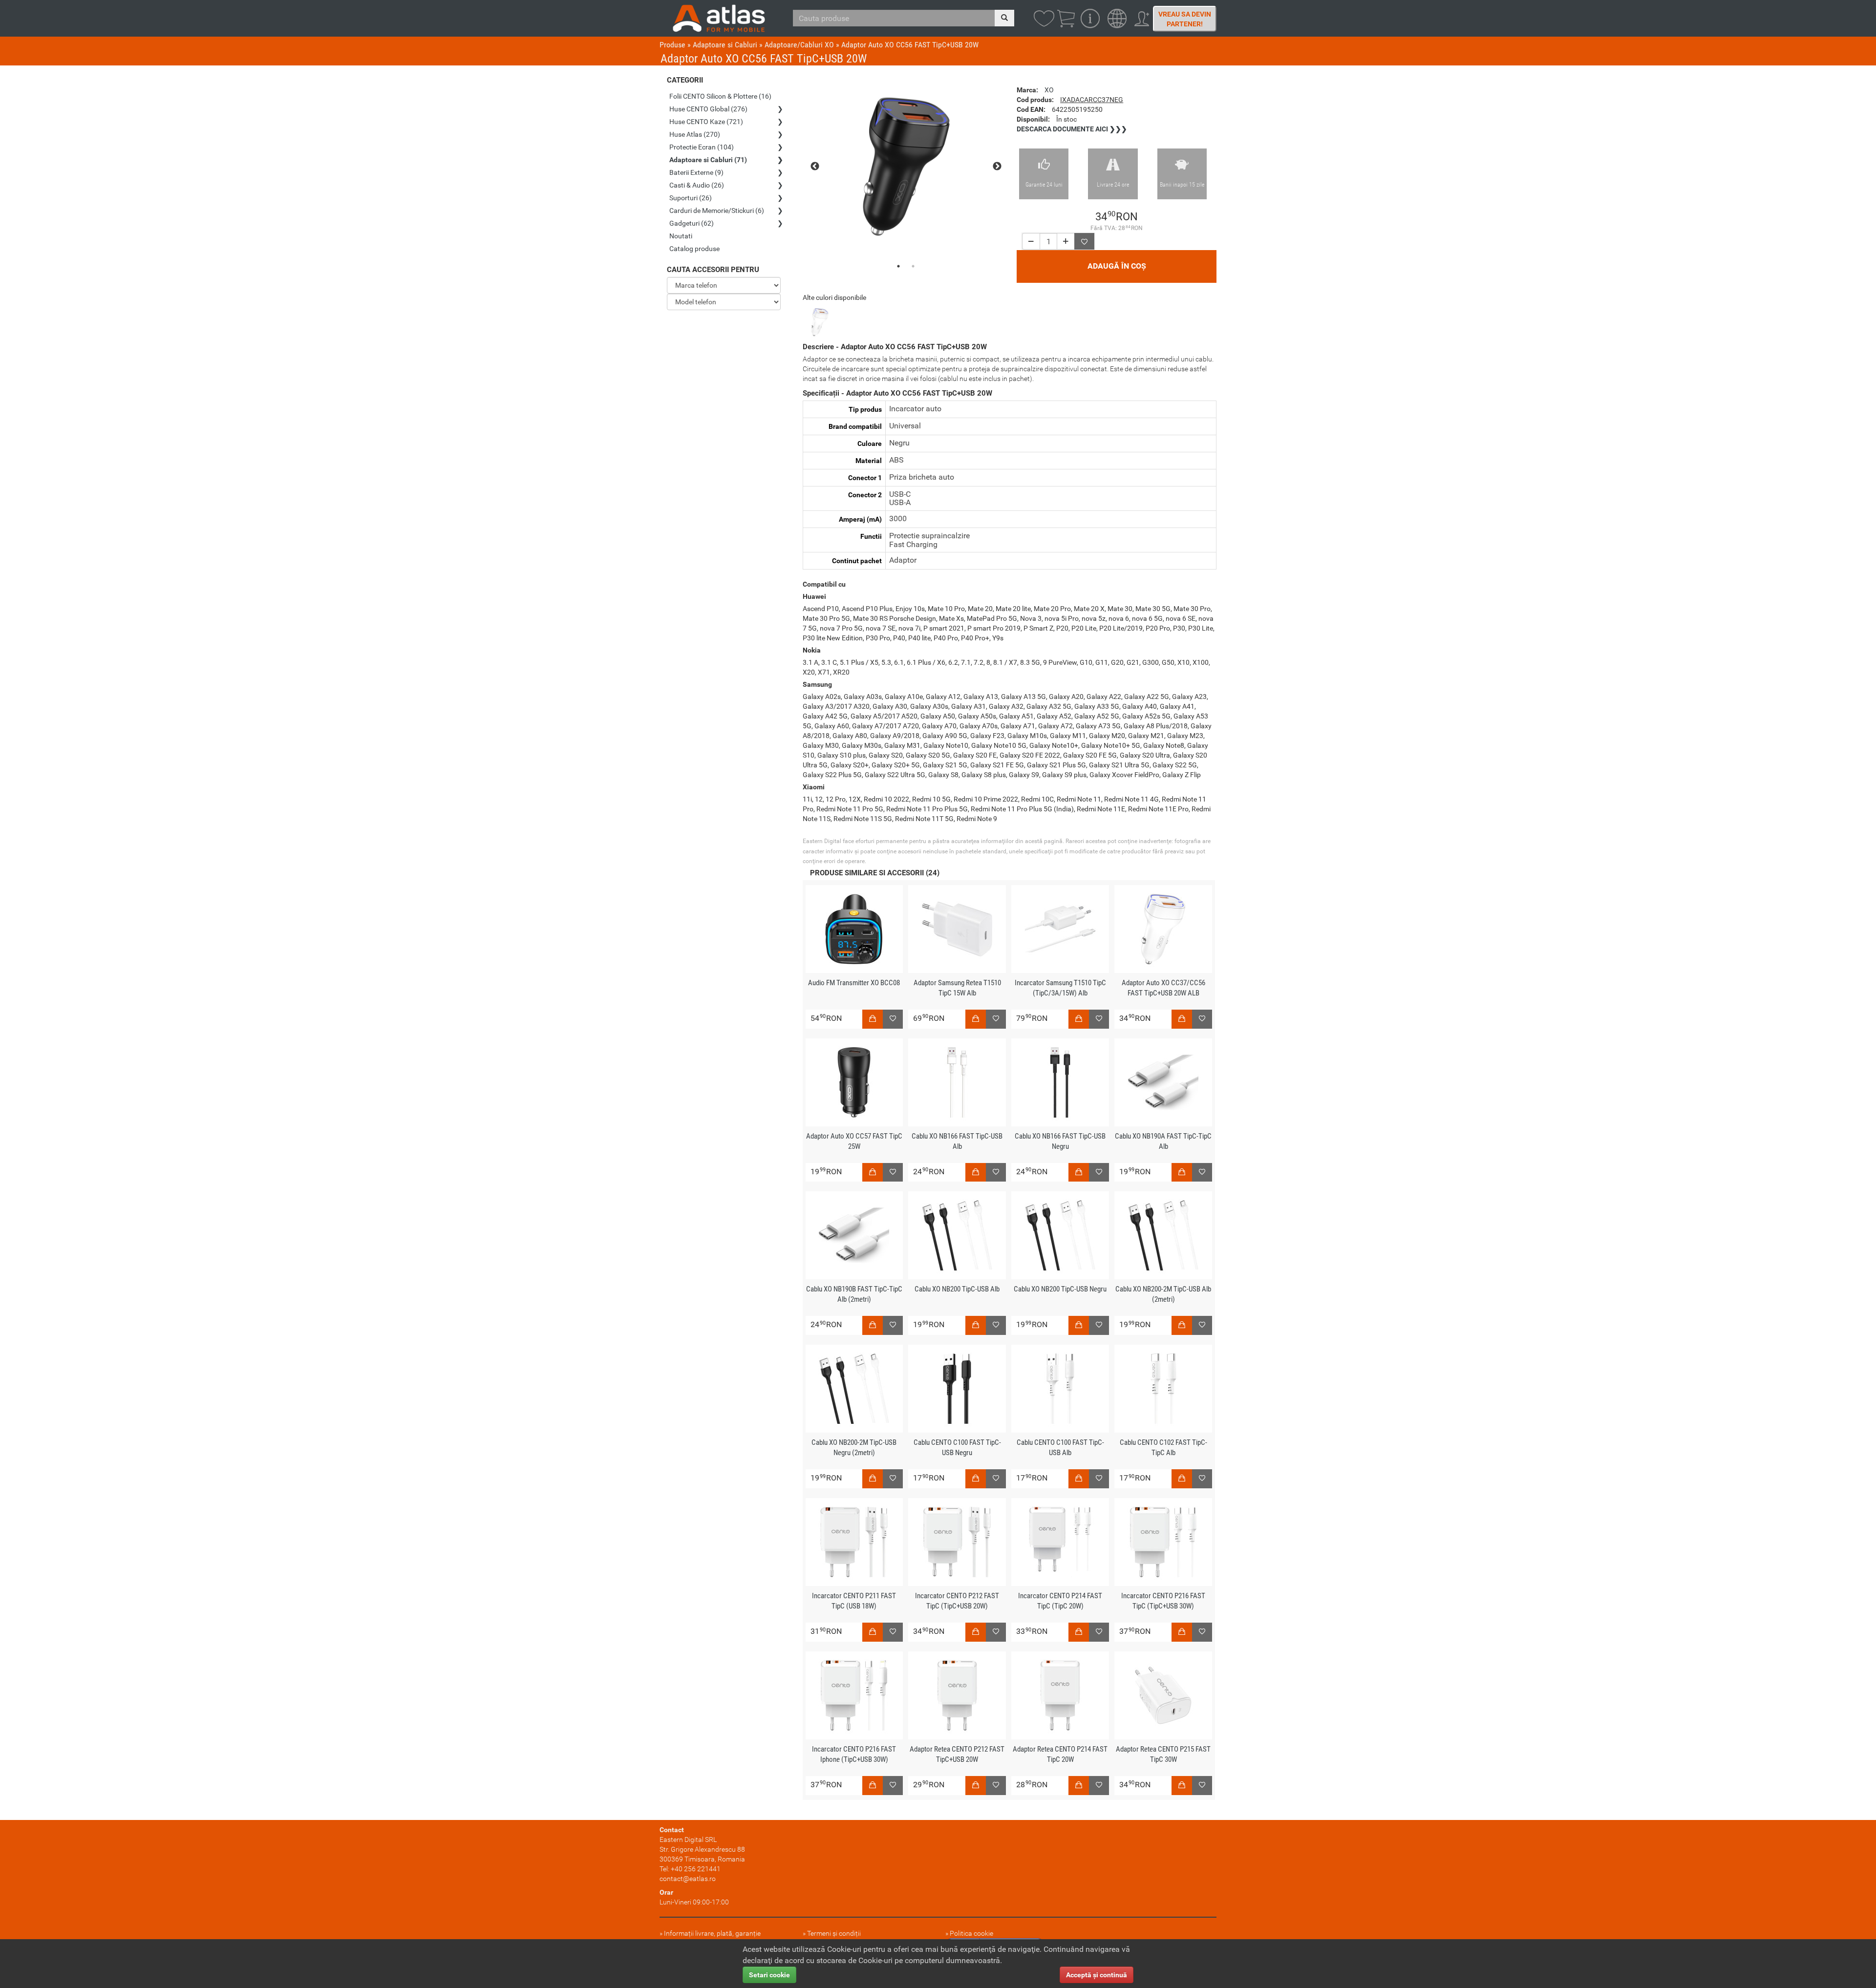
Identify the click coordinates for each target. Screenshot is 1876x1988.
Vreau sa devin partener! (1185, 19)
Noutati (681, 236)
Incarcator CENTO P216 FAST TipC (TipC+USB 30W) (1163, 1601)
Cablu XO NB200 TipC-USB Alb (957, 1289)
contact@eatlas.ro (688, 1879)
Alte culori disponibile (834, 297)
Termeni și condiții (834, 1933)
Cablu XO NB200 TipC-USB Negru (1060, 1289)
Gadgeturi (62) (692, 223)
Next (997, 167)
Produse (672, 45)
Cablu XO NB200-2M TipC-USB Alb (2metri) (1163, 1294)
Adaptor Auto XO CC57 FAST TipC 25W (854, 1141)
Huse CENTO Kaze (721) (706, 122)
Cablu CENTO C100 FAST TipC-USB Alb (1060, 1448)
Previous (815, 167)
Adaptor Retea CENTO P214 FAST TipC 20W (1060, 1754)
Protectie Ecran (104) (702, 147)
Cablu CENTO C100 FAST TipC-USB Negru (957, 1448)
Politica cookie (971, 1933)
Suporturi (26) (691, 198)
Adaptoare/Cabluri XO (799, 45)
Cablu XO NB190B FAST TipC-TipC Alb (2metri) (854, 1294)
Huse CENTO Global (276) (708, 109)
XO (1049, 90)
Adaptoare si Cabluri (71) (708, 160)
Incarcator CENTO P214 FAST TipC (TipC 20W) (1060, 1601)
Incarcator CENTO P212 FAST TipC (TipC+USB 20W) (957, 1601)
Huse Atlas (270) (695, 134)
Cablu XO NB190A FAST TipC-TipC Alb (1163, 1141)
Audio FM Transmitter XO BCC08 (854, 983)
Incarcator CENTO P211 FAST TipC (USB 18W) (854, 1601)
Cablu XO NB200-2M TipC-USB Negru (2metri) (854, 1448)
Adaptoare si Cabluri (725, 45)
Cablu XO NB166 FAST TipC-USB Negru (1060, 1141)
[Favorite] (1084, 241)
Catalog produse (694, 249)
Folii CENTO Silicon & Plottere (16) (720, 96)
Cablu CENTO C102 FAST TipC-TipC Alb (1163, 1448)
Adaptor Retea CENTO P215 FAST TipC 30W (1163, 1754)
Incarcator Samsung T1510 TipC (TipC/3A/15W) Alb (1060, 988)
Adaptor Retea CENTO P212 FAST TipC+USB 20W (957, 1754)
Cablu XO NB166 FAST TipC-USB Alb (957, 1141)
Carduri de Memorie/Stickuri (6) (717, 211)
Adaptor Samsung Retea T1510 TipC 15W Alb (957, 988)
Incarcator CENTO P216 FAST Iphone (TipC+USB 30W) (854, 1754)
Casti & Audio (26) (697, 185)
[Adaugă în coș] (873, 1019)
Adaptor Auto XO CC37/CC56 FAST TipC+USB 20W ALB (1163, 988)
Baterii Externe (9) (696, 172)
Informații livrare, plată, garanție (712, 1933)
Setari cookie (769, 1975)
